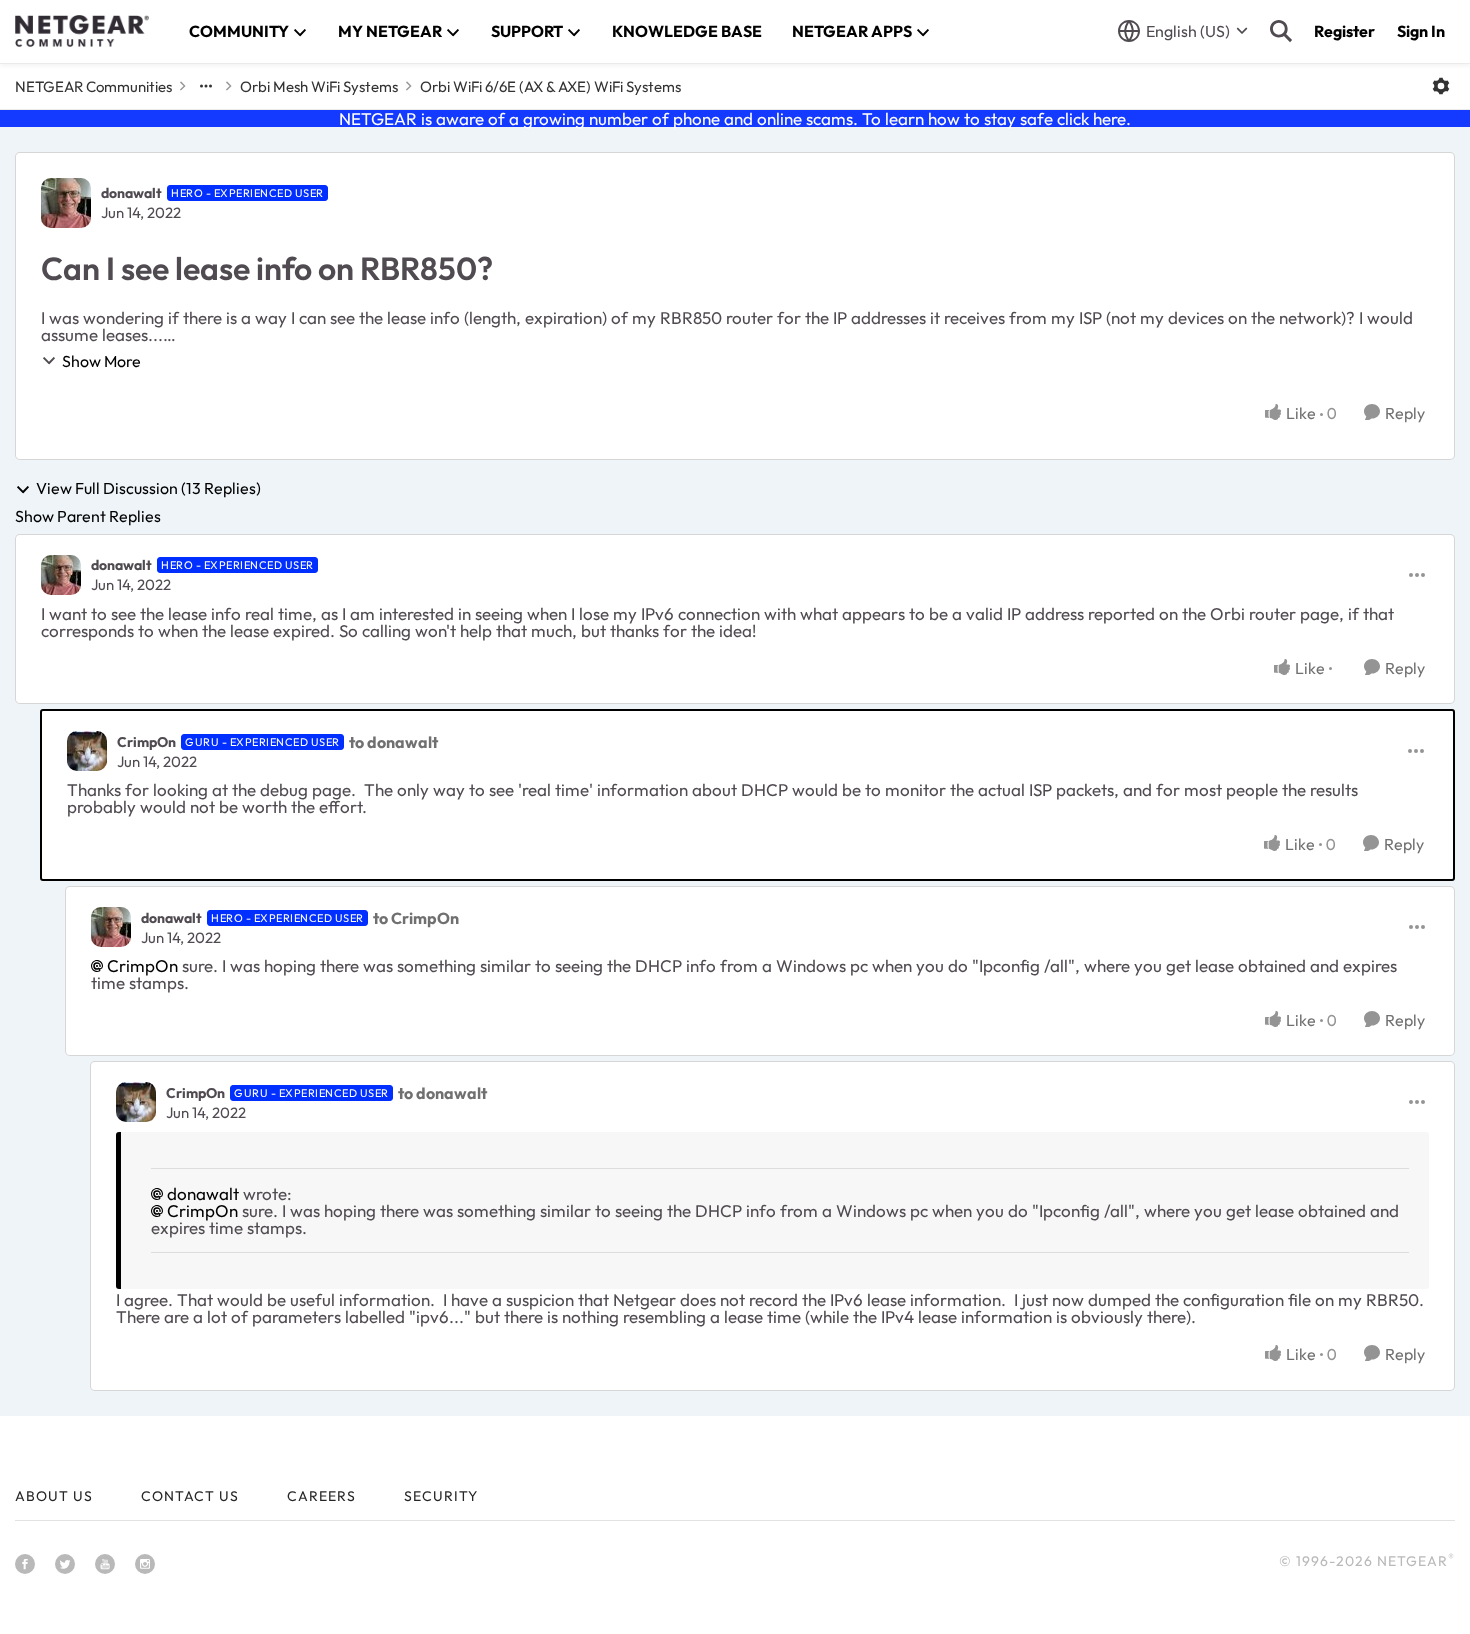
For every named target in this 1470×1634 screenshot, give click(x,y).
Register (1344, 31)
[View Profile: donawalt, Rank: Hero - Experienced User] (66, 203)
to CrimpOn (416, 918)
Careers (321, 1496)
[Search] (1281, 31)
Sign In (1421, 31)
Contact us (190, 1496)
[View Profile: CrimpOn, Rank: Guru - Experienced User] (87, 751)
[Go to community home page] (82, 31)
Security (441, 1496)
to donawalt (393, 742)
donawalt (131, 193)
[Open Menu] (1441, 86)
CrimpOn (146, 742)
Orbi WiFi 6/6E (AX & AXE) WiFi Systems (550, 86)
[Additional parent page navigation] (206, 86)
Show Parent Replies (88, 516)
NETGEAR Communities (93, 86)
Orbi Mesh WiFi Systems (319, 86)
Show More (101, 361)
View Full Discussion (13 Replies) (148, 489)
